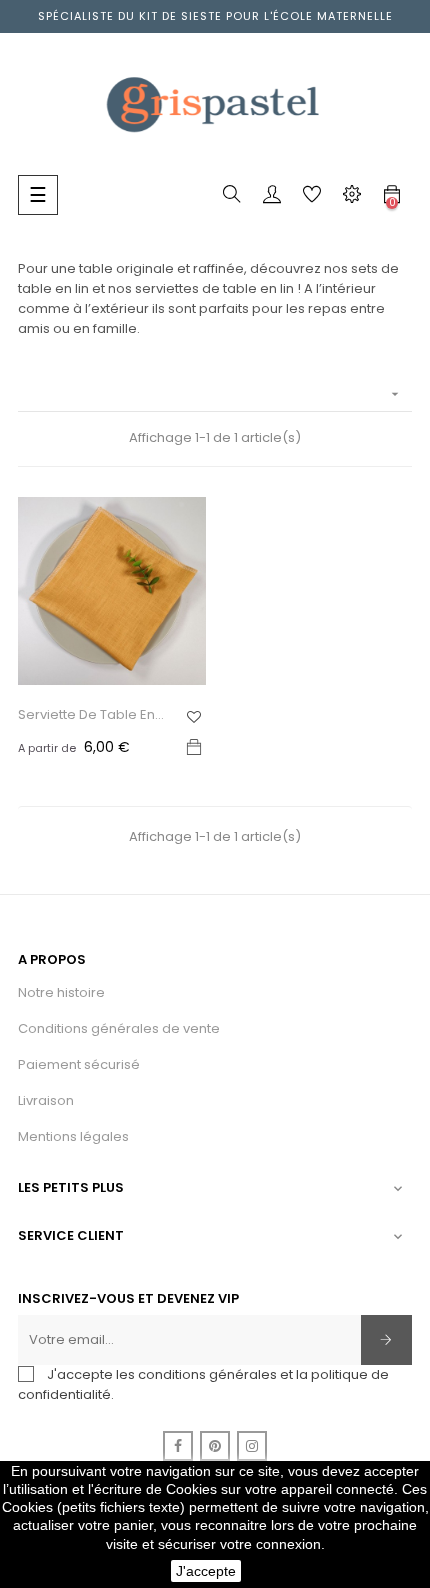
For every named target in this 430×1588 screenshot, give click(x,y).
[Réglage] (352, 198)
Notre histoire (61, 992)
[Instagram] (252, 1446)
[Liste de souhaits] (194, 717)
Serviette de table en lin (86, 715)
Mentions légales (73, 1136)
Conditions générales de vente (119, 1028)
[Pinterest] (215, 1446)
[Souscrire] (386, 1340)
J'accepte (206, 1571)
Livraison (46, 1100)
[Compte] (272, 198)
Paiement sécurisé (79, 1064)
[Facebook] (178, 1446)
